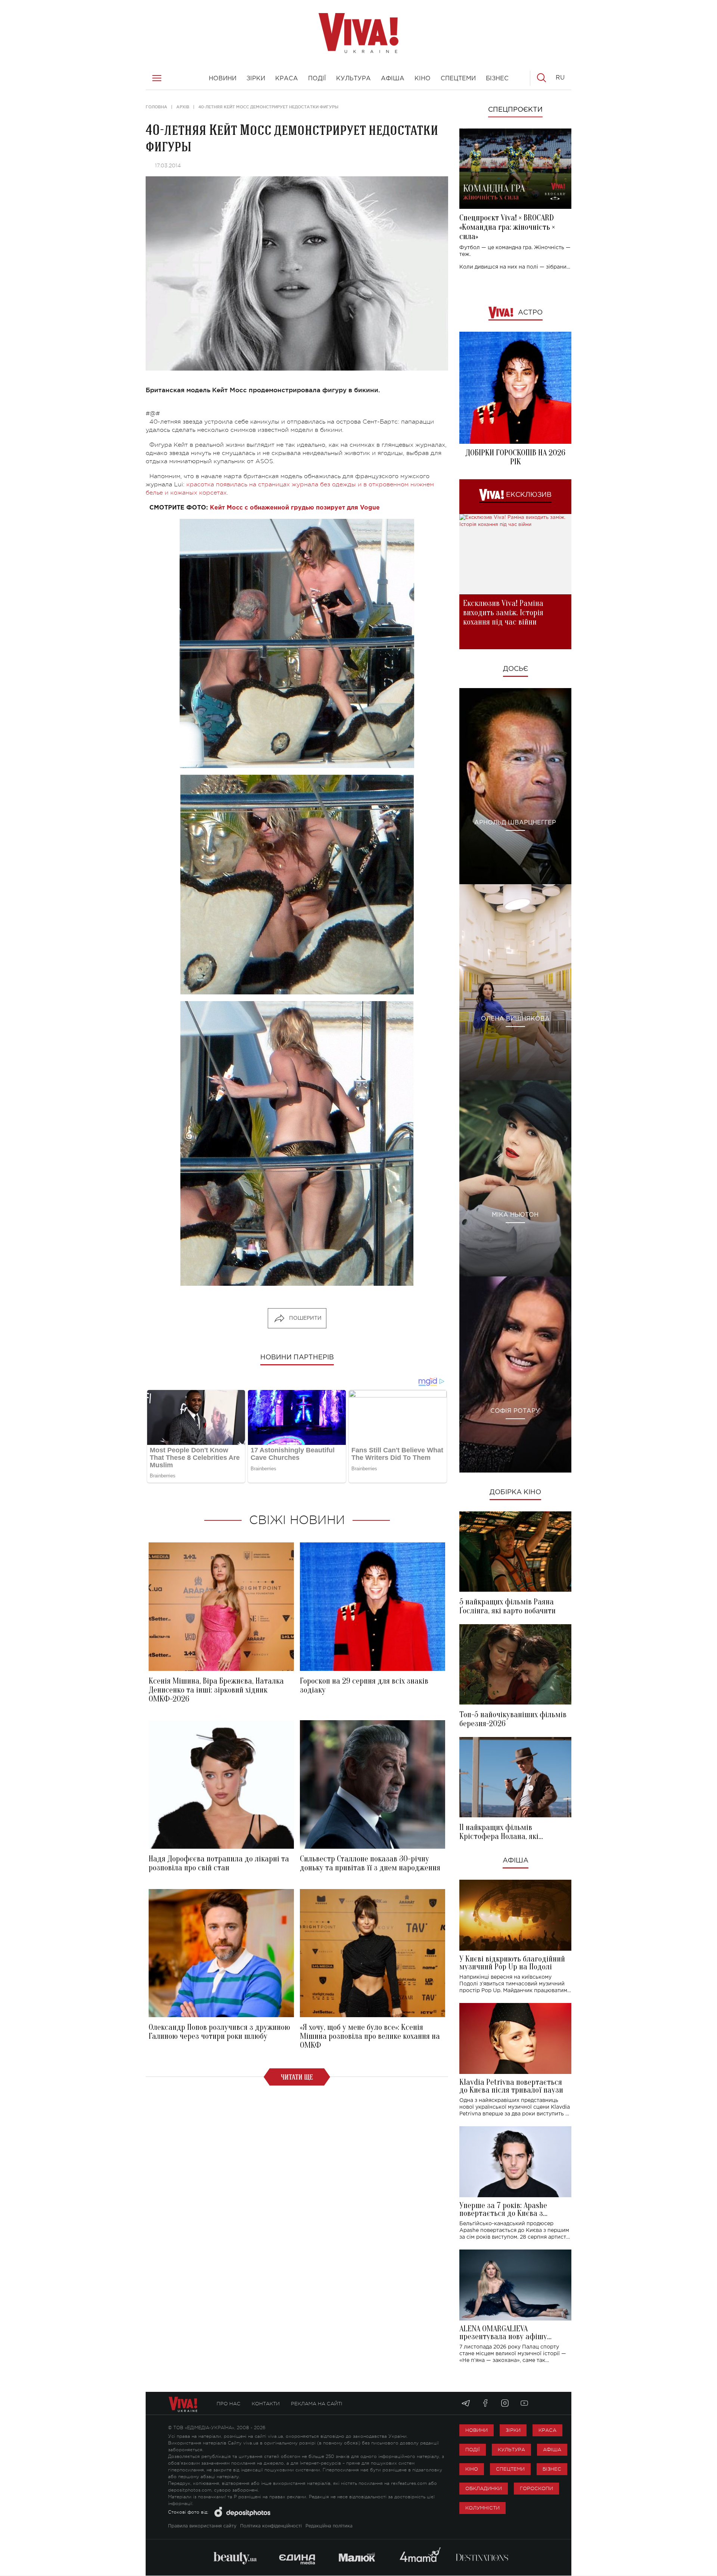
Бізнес (552, 2469)
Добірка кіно (515, 1492)
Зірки (513, 2430)
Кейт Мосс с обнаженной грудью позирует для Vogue (295, 508)
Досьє (516, 669)
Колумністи (482, 2508)
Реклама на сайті (317, 2404)
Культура (511, 2450)
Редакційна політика (329, 2526)
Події (473, 2450)
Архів (183, 107)
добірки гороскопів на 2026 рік (515, 457)
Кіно (472, 2469)
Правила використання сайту (202, 2526)
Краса (547, 2430)
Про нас (229, 2404)
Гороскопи (536, 2488)
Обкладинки (484, 2488)
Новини (477, 2430)
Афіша (516, 1861)
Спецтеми (510, 2469)
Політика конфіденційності (271, 2526)
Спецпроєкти (515, 110)
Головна (156, 107)
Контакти (266, 2404)
